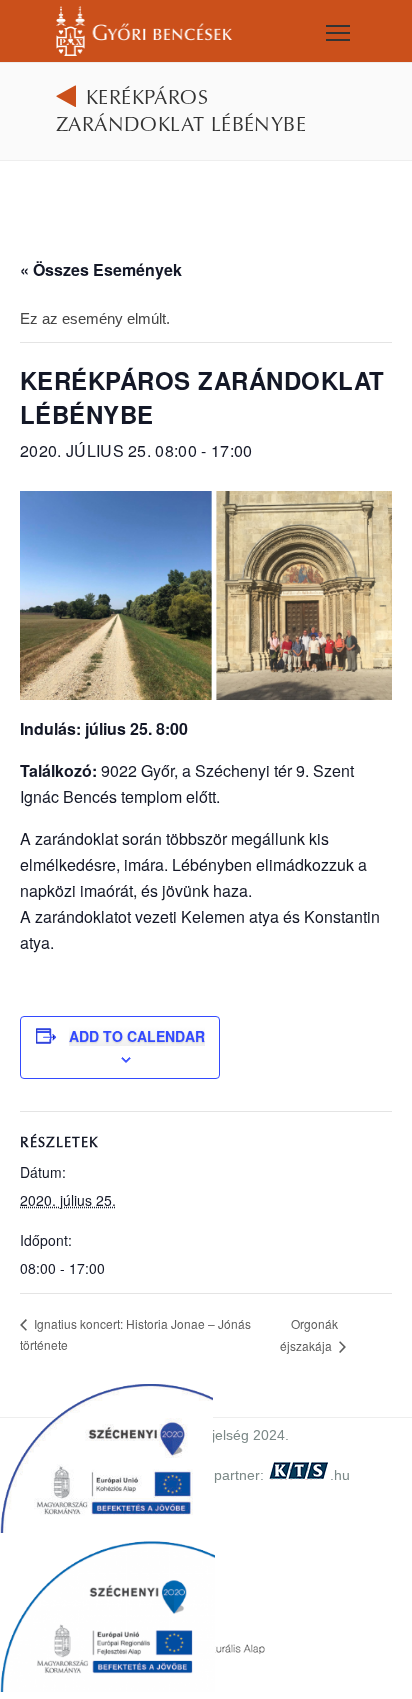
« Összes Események (101, 269)
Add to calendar (137, 1036)
